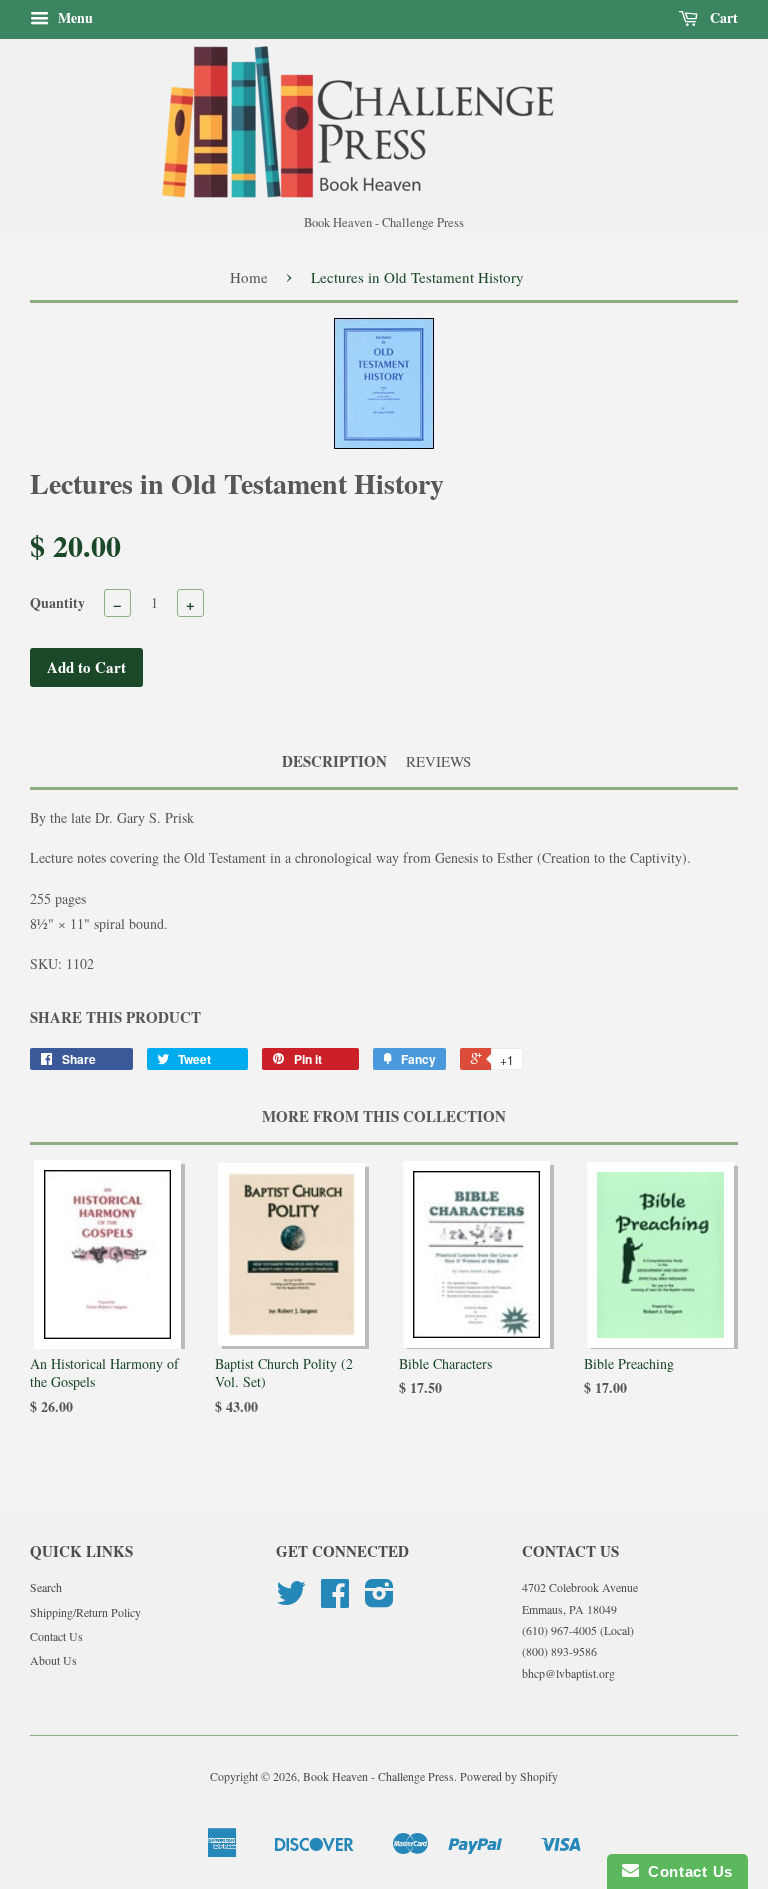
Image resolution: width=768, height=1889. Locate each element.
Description (334, 761)
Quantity (57, 602)
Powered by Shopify (509, 1776)
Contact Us (56, 1636)
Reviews (438, 761)
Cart (722, 17)
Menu (73, 17)
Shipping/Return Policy (85, 1612)
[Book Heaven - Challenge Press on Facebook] (335, 1600)
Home (249, 277)
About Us (53, 1660)
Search (46, 1587)
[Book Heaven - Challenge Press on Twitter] (291, 1600)
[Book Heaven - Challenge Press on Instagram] (379, 1600)
